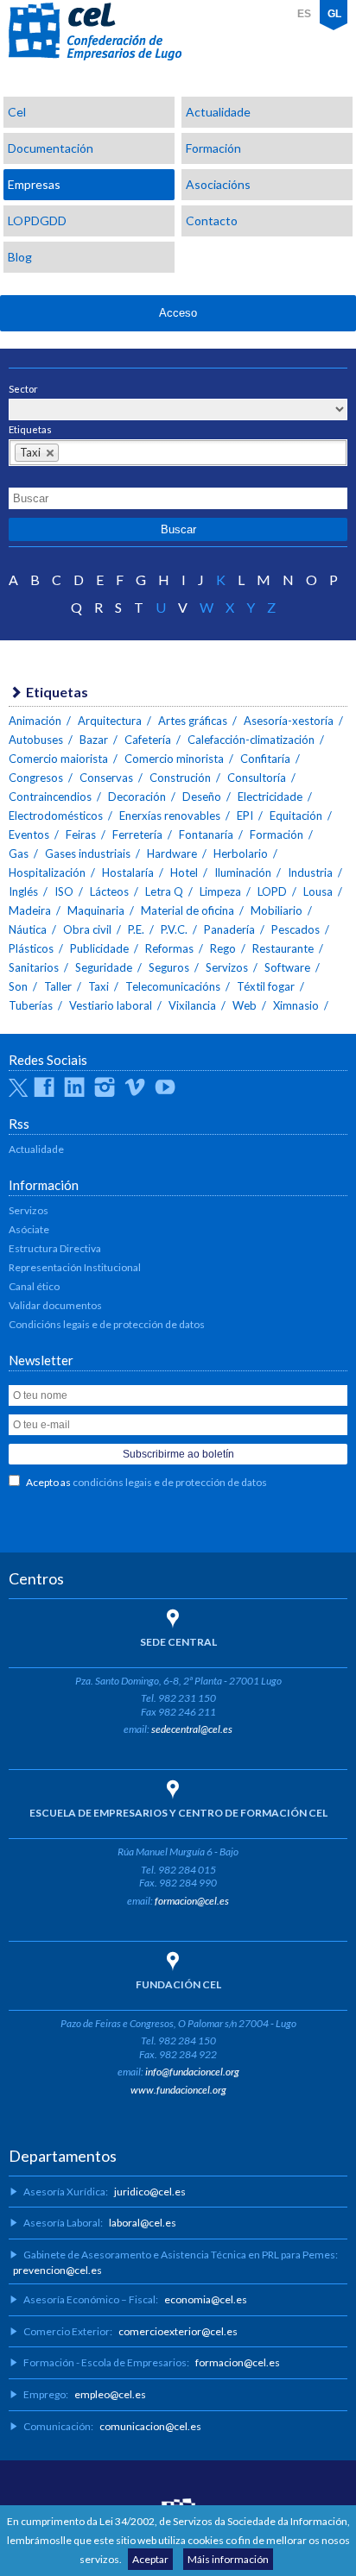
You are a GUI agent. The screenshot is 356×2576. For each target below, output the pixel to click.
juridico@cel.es (150, 2192)
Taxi (99, 986)
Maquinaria (96, 910)
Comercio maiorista (58, 759)
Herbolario (241, 853)
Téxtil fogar (266, 986)
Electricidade (270, 797)
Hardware (172, 853)
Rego (223, 948)
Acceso (178, 313)
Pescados (296, 929)
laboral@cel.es (143, 2223)
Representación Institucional (75, 1267)
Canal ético (34, 1286)
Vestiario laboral (111, 1005)
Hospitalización (47, 872)
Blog (20, 257)
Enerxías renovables (170, 816)
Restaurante (283, 948)
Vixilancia (192, 1005)
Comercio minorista (174, 759)
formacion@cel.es (192, 1901)
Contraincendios (50, 797)
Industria (310, 872)
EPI (245, 816)
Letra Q (164, 891)
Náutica (28, 929)
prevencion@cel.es (57, 2270)
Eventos (29, 835)
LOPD (272, 891)
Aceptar (150, 2559)
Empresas (34, 184)
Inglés (23, 891)
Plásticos (31, 948)
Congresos (36, 778)
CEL (95, 32)
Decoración (137, 797)
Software (287, 967)
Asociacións (218, 184)
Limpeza (220, 891)
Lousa (318, 891)
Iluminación (243, 872)
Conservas (106, 778)
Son (18, 986)
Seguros (169, 967)
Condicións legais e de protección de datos (107, 1324)
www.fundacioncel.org (178, 2090)
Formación (213, 148)
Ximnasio (296, 1005)
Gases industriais (88, 853)
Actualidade (218, 112)
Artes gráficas (193, 721)
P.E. (136, 929)
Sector (23, 389)
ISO (64, 891)
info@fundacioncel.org (192, 2072)
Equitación (296, 816)
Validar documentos (55, 1305)
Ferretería (137, 835)
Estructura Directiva (55, 1248)
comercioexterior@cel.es (178, 2331)
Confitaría (265, 759)
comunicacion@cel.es (150, 2426)
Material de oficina (188, 910)
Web (245, 1005)
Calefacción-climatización (251, 740)
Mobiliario (277, 910)
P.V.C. (174, 929)
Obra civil (87, 929)
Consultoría (257, 778)
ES (304, 14)
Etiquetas (30, 429)
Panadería (229, 929)
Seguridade (104, 967)
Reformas (169, 948)
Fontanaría (206, 835)
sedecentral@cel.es (192, 1729)
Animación (35, 721)
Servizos (227, 967)
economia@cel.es (206, 2299)
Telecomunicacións (173, 986)
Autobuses (36, 740)
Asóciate (29, 1229)
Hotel (184, 872)
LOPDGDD (37, 220)
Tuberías (31, 1005)
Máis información (228, 2559)
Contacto (212, 220)
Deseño (202, 797)
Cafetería (148, 740)
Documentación (51, 148)
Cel (17, 112)
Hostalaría (128, 872)
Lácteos (109, 891)
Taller (58, 986)
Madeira (30, 910)
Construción (180, 778)
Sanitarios (34, 967)
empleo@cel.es (110, 2394)
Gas (19, 853)
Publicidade (99, 948)
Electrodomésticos (56, 816)
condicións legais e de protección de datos (170, 1482)
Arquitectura (110, 721)
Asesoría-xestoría (289, 721)
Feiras (81, 835)
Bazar (94, 740)
